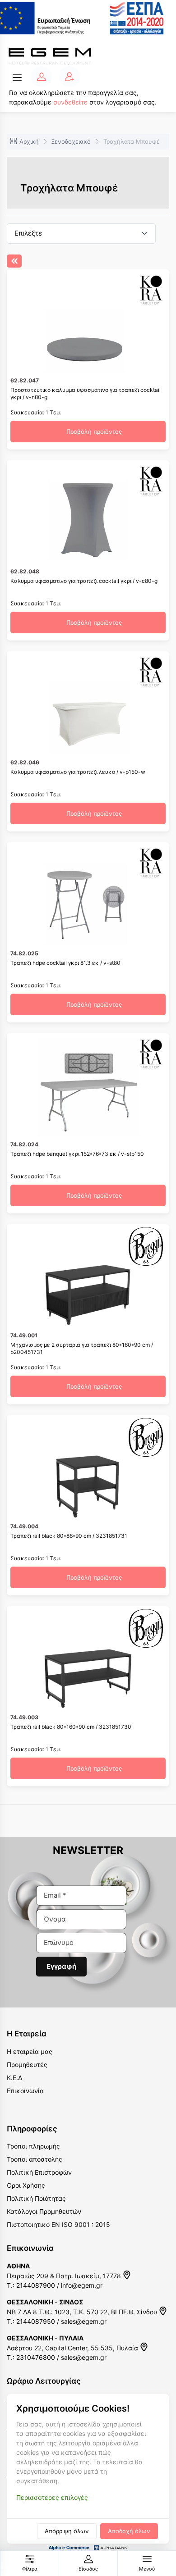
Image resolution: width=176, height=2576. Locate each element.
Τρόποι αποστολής (35, 2159)
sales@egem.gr (84, 2321)
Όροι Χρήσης (26, 2185)
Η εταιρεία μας (30, 2051)
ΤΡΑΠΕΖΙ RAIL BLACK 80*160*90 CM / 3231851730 (71, 1727)
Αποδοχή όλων (129, 2531)
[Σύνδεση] (42, 77)
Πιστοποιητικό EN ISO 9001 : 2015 (58, 2224)
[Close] (14, 261)
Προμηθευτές (27, 2065)
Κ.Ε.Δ (14, 2078)
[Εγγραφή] (69, 77)
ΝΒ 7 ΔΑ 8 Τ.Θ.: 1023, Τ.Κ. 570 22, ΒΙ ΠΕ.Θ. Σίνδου (83, 2312)
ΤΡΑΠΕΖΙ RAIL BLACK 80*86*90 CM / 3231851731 (69, 1536)
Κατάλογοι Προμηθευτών (44, 2211)
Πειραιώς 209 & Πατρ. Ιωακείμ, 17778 (65, 2276)
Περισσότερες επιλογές (52, 2497)
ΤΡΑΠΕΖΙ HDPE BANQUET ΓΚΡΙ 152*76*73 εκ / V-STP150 (77, 1154)
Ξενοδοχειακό (71, 141)
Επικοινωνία (25, 2091)
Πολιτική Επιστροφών (39, 2172)
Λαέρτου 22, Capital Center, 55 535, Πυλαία (73, 2348)
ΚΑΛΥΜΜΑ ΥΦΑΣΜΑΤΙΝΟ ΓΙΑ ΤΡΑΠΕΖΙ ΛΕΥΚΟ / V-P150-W (78, 772)
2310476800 (36, 2357)
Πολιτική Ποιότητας (36, 2198)
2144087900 (36, 2285)
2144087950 (36, 2321)
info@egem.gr (82, 2285)
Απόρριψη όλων (67, 2531)
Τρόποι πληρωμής (33, 2146)
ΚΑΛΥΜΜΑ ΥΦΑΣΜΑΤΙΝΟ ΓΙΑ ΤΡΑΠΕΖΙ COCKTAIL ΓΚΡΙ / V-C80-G (84, 581)
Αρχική (29, 141)
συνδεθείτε (70, 102)
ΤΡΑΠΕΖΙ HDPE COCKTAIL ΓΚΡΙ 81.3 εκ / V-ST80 (65, 963)
